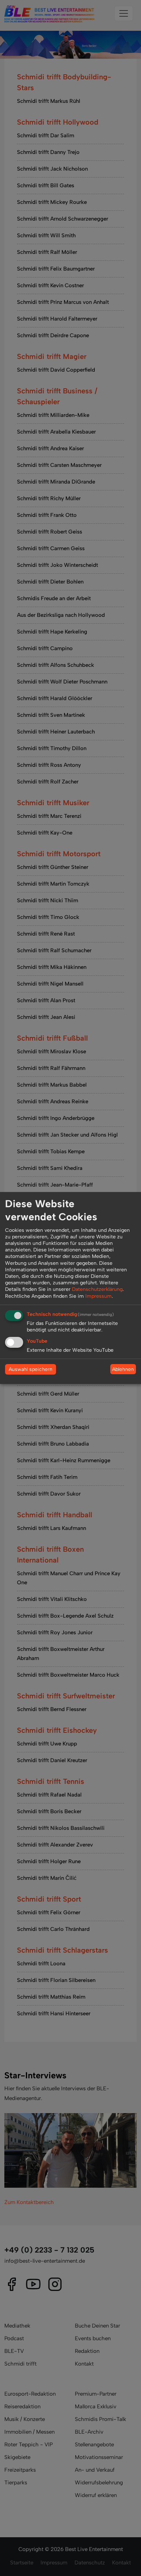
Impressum (99, 1296)
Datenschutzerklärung (97, 1289)
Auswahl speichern (31, 1369)
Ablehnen (123, 1369)
